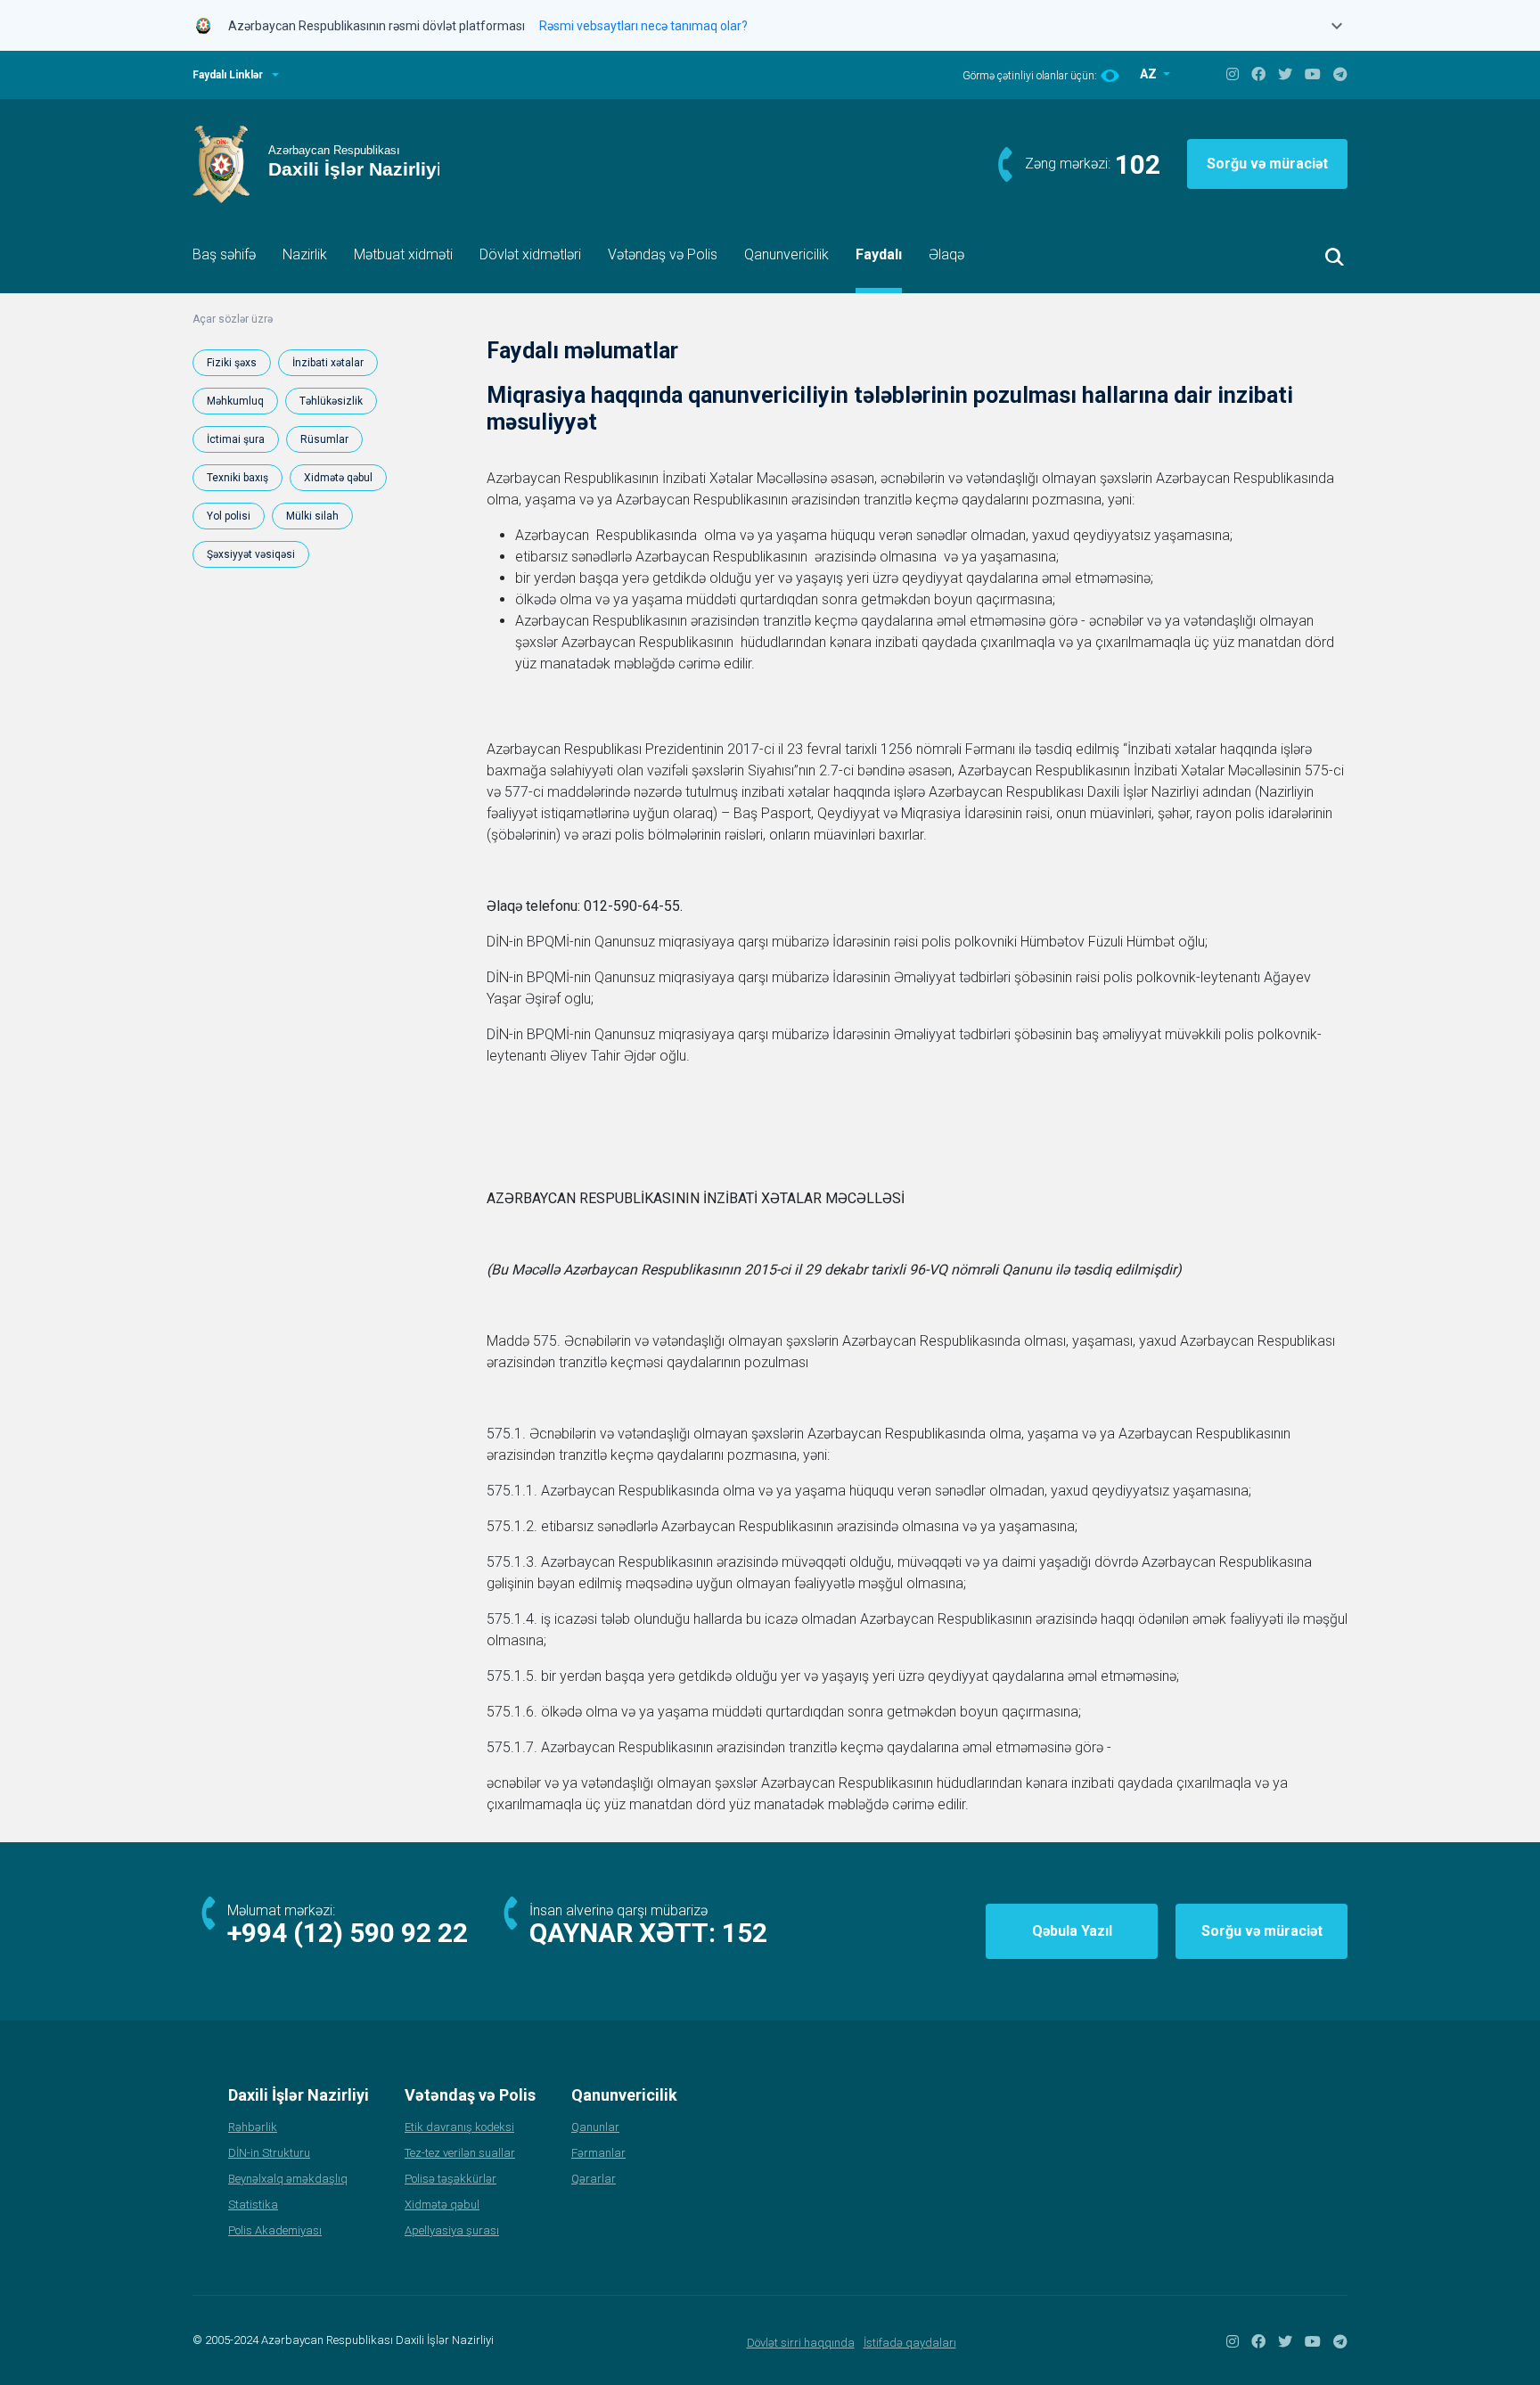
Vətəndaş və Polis (663, 254)
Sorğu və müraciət (1267, 164)
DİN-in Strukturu (269, 2153)
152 (745, 1933)
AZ (1150, 74)
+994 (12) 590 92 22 (348, 1933)
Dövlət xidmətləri (530, 254)
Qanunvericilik (786, 254)
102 (1138, 164)
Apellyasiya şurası (452, 2230)
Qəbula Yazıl (1072, 1931)
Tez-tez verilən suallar (460, 2153)
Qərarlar (594, 2179)
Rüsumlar (324, 439)
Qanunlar (595, 2127)
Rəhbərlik (253, 2127)
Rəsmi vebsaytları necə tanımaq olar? (643, 26)
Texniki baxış (238, 478)
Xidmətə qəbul (338, 478)
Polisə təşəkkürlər (451, 2179)
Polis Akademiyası (275, 2230)
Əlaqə (946, 254)
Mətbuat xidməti (403, 254)
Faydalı (879, 254)
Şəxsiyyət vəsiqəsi (251, 554)
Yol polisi (229, 516)
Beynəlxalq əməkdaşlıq (288, 2179)
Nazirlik (305, 254)
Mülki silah (312, 516)
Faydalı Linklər (228, 75)
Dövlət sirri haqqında (801, 2343)
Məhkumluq (235, 401)
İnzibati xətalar (328, 363)
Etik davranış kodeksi (459, 2127)
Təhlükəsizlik (331, 401)
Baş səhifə (224, 254)
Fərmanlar (598, 2153)
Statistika (253, 2205)
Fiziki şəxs (232, 363)
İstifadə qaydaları (910, 2343)
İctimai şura (236, 439)
